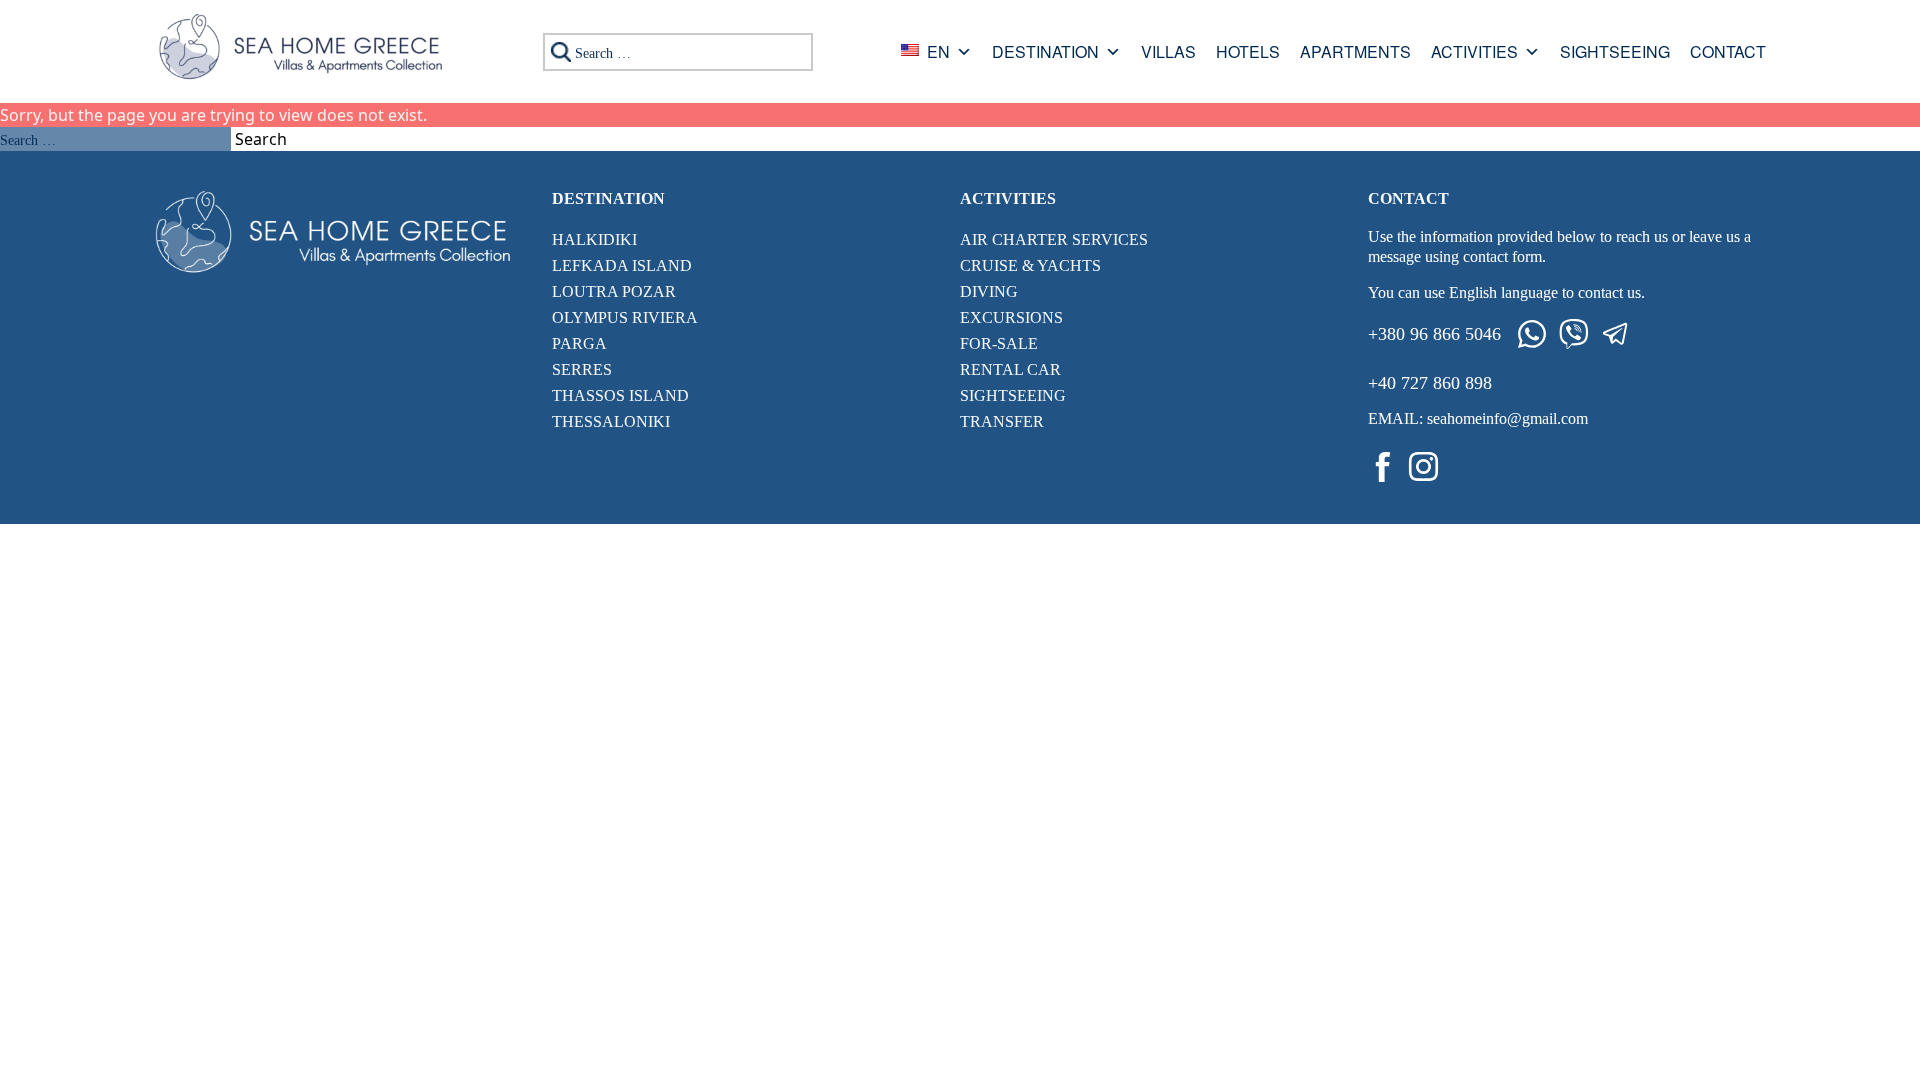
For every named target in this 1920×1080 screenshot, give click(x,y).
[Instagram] (1423, 466)
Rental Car (1010, 369)
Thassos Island (620, 395)
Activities (1474, 53)
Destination (1045, 53)
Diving (989, 291)
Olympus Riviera (625, 317)
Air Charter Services (1054, 239)
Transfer (1002, 421)
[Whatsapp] (1532, 334)
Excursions (1011, 317)
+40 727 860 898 (1430, 383)
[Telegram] (1616, 334)
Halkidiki (594, 239)
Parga (579, 343)
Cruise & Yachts (1030, 265)
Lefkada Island (622, 265)
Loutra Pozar (614, 291)
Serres (582, 369)
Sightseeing (1615, 53)
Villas (1168, 53)
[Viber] (1574, 334)
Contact (1728, 53)
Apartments (1355, 53)
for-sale (999, 343)
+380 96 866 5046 (1434, 334)
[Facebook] (1383, 467)
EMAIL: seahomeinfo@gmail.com (1478, 418)
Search (261, 139)
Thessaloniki (611, 421)
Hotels (1248, 53)
